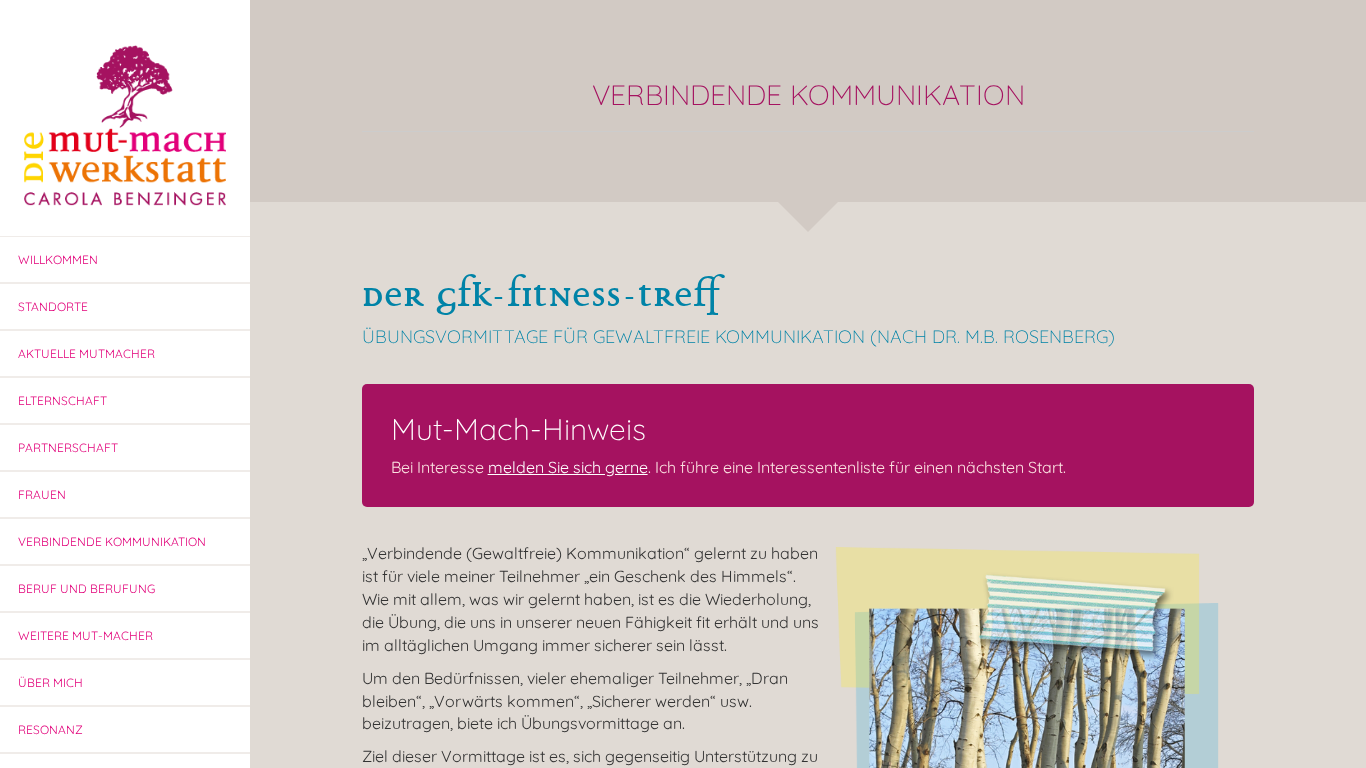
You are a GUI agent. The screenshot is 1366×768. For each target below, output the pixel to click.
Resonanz (50, 729)
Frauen (42, 494)
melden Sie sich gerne (568, 467)
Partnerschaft (68, 447)
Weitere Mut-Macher (85, 635)
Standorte (53, 306)
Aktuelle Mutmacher (86, 353)
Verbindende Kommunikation (112, 541)
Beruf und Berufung (86, 588)
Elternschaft (62, 400)
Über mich (50, 682)
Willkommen (58, 259)
